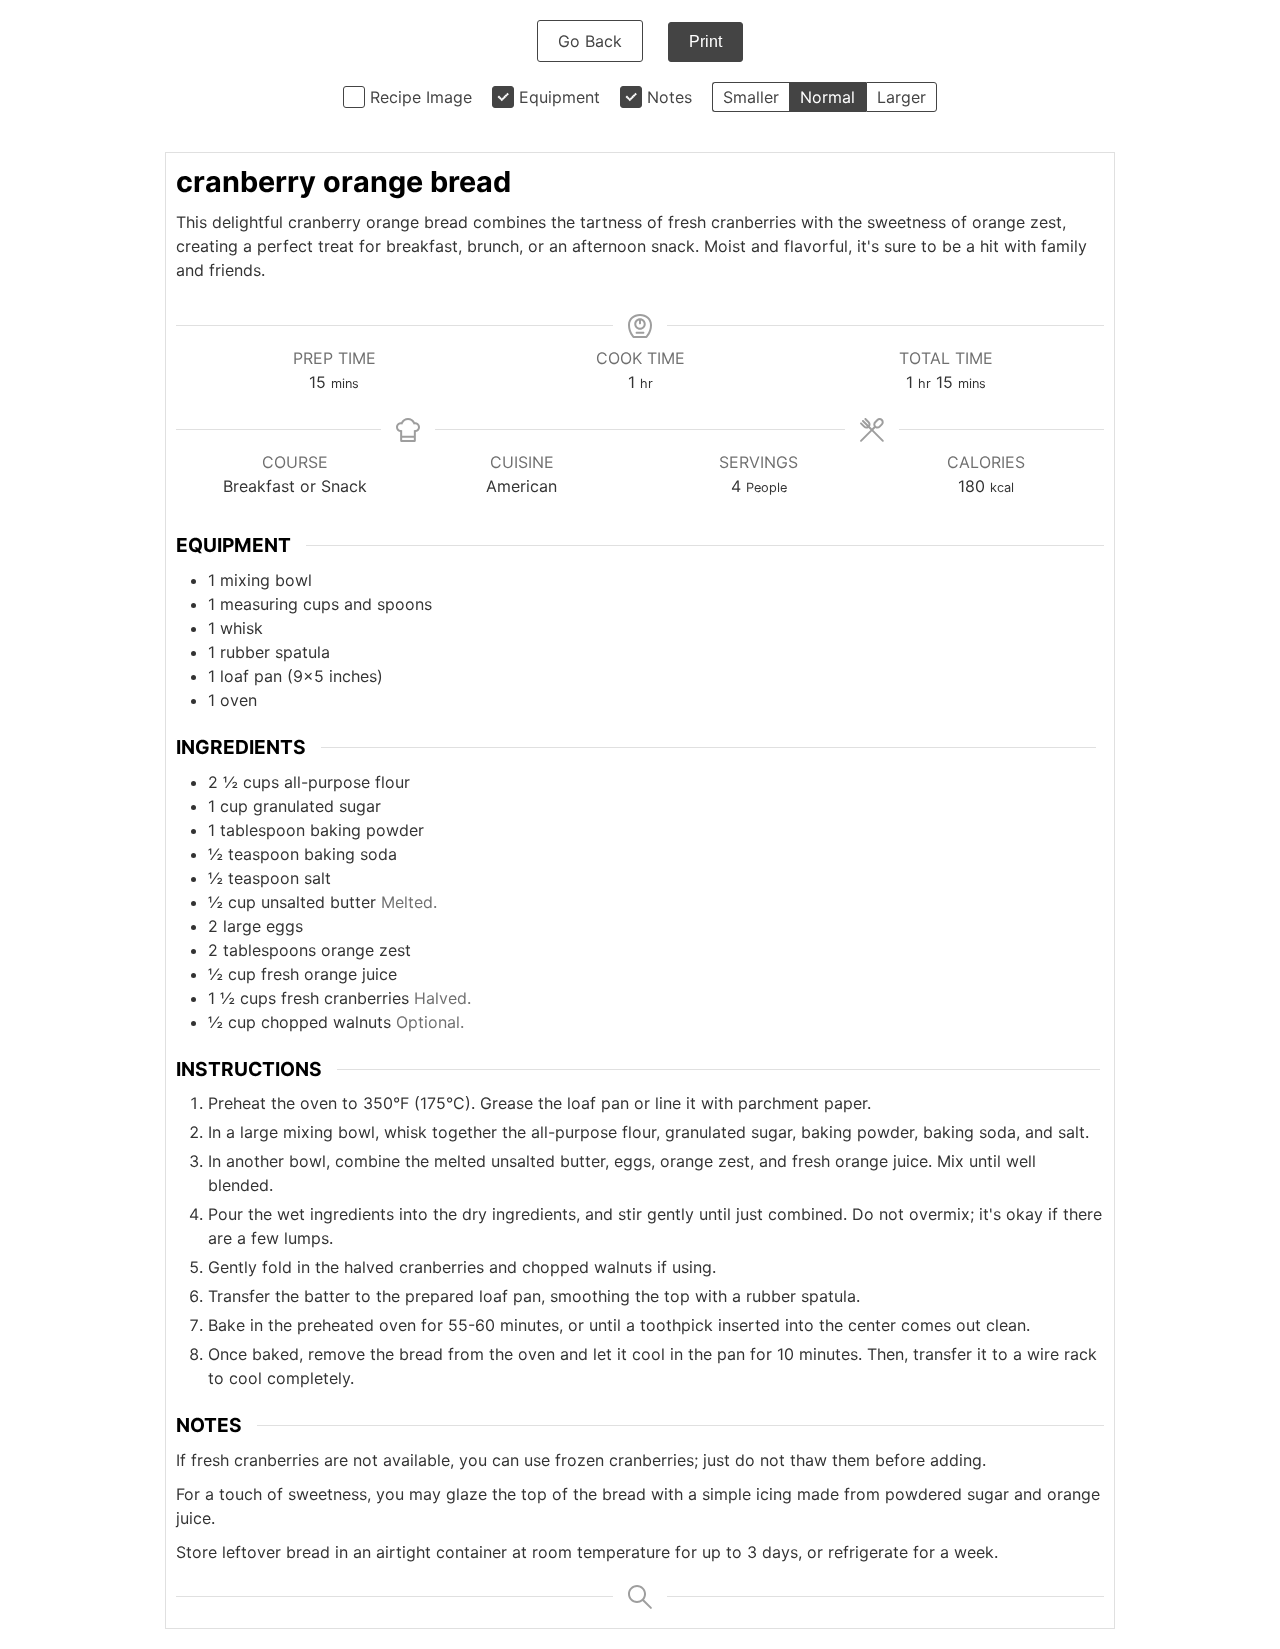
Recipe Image (421, 97)
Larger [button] (901, 97)
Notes (669, 97)
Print (705, 41)
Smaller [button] (751, 97)
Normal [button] (827, 97)
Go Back (590, 41)
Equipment (559, 97)
